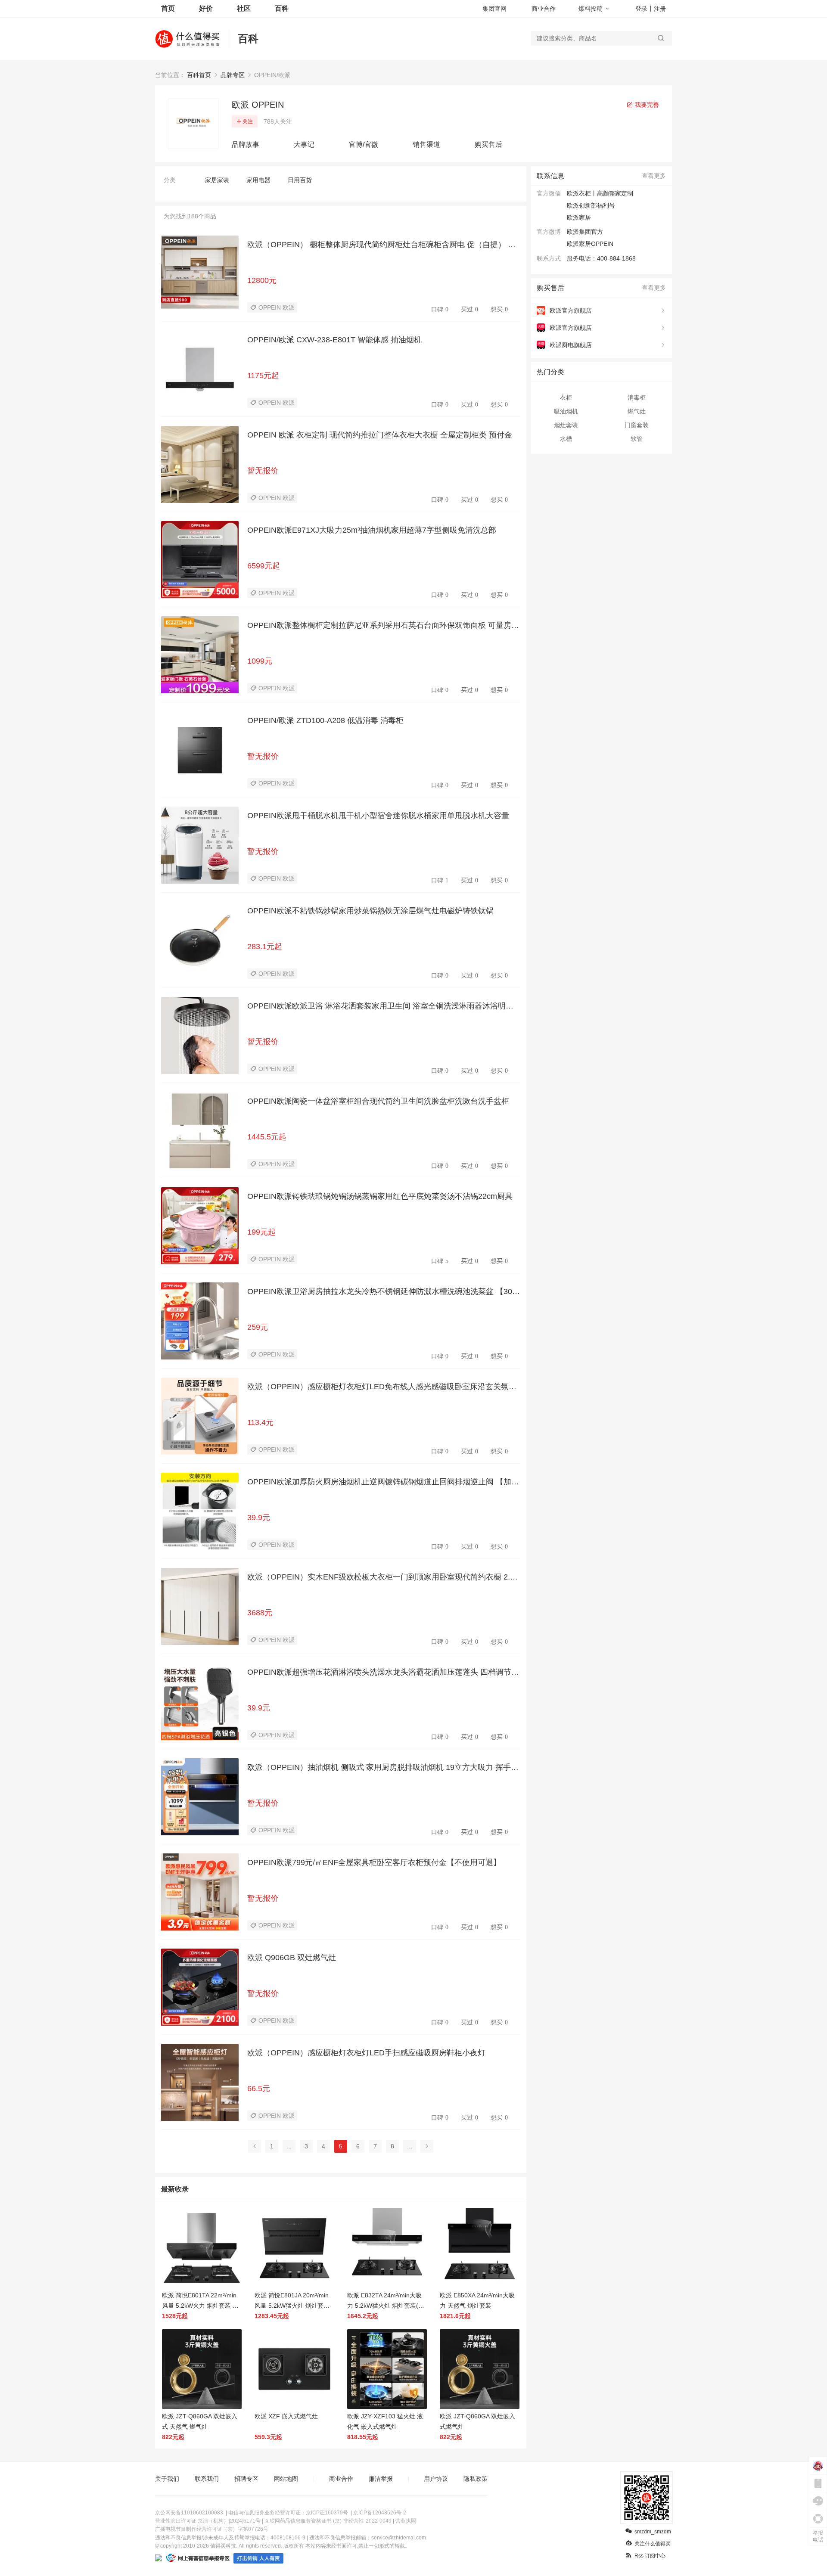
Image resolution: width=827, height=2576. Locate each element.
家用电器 (258, 180)
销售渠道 (426, 144)
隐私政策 (476, 2479)
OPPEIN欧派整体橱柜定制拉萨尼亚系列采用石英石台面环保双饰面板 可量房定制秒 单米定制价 (383, 626)
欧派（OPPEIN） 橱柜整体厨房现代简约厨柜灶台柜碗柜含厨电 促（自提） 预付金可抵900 (381, 245)
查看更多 (654, 176)
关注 (248, 121)
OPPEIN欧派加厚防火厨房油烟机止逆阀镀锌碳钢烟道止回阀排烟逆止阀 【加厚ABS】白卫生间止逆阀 (383, 1482)
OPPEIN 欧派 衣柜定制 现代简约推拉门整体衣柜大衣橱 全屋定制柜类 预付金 (380, 435)
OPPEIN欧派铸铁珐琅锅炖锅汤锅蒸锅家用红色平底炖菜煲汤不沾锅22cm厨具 (380, 1196)
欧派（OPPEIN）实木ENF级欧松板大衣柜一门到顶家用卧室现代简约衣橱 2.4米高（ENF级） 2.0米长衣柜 (381, 1577)
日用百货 (300, 180)
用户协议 (436, 2479)
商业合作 (544, 9)
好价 (206, 8)
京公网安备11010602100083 (189, 2513)
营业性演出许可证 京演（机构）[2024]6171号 (208, 2521)
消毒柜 (637, 397)
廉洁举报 (381, 2479)
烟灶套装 (566, 425)
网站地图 (286, 2479)
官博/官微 (364, 144)
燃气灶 (637, 411)
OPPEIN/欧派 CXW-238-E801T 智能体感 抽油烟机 (334, 340)
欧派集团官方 (585, 232)
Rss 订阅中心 (650, 2556)
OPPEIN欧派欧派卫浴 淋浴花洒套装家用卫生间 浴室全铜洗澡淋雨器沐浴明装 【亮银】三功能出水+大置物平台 (380, 1006)
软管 (637, 439)
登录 (641, 9)
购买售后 (488, 144)
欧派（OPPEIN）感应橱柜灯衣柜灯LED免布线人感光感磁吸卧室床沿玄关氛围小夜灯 (382, 1387)
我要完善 (646, 105)
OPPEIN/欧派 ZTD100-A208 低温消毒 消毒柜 (325, 720)
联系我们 (207, 2479)
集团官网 (494, 9)
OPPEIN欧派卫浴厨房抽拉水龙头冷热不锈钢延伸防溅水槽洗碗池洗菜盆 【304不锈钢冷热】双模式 (382, 1292)
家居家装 (217, 180)
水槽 (566, 439)
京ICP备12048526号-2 (380, 2513)
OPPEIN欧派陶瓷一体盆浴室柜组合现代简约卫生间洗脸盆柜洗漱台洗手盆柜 (378, 1101)
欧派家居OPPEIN (590, 244)
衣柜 (566, 397)
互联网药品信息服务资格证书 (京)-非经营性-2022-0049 (328, 2521)
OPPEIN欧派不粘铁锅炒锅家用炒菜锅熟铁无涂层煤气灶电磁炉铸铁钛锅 (370, 911)
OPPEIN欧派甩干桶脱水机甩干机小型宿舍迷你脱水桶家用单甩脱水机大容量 (378, 816)
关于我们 (167, 2479)
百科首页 (199, 75)
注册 (660, 9)
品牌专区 (233, 75)
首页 (168, 8)
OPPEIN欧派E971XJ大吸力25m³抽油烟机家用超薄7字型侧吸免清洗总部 (372, 530)
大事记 (304, 144)
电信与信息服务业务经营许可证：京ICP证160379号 (288, 2513)
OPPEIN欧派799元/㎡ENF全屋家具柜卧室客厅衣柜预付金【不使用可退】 (374, 1862)
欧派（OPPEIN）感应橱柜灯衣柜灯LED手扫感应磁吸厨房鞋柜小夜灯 (366, 2053)
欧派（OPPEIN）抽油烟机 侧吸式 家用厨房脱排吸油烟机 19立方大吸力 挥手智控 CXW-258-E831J (383, 1768)
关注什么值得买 (653, 2544)
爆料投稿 (591, 9)
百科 (282, 8)
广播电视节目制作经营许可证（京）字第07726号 (212, 2529)
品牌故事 (246, 144)
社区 (244, 8)
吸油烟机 (566, 411)
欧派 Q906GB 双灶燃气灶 (292, 1958)
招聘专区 (246, 2479)
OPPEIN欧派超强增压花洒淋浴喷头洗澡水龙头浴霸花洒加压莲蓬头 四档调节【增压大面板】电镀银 (379, 1673)
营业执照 (406, 2521)
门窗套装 (637, 425)
